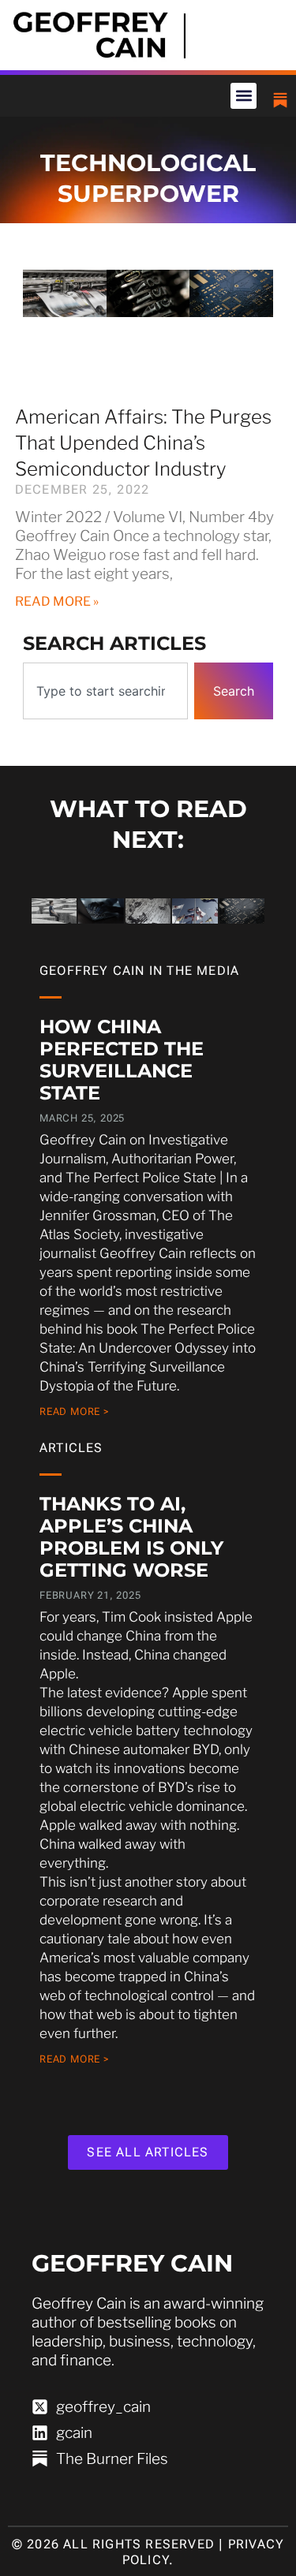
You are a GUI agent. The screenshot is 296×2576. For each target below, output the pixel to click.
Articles (71, 1448)
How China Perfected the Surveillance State (122, 1060)
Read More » (57, 601)
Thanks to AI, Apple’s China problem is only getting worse (131, 1537)
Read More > (75, 1411)
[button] (244, 96)
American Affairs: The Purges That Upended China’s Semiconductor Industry (143, 443)
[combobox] (106, 691)
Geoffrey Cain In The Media (139, 971)
